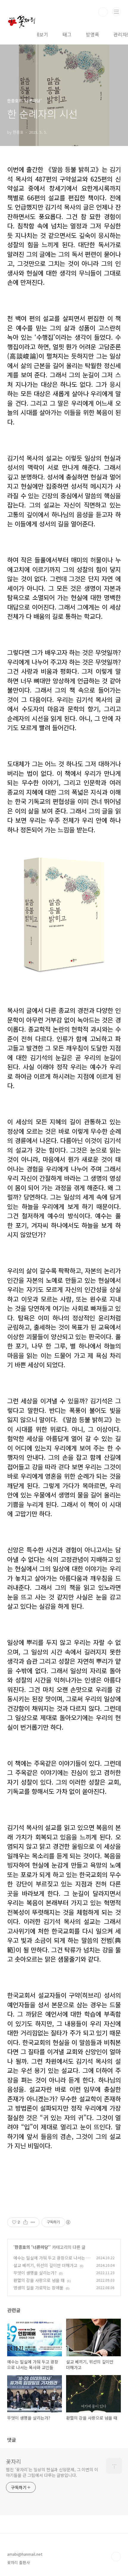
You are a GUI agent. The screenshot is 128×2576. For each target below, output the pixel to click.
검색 (103, 12)
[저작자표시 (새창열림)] (68, 2222)
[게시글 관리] (33, 2222)
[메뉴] (116, 12)
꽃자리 (14, 2461)
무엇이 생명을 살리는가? (35, 2273)
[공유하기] (25, 2222)
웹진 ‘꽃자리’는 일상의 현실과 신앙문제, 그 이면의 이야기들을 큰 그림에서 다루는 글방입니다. (52, 2472)
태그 (67, 34)
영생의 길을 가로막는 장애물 (38, 2288)
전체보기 (39, 34)
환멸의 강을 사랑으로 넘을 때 (39, 2280)
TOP (116, 2557)
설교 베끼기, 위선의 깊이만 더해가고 (45, 2265)
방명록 (92, 34)
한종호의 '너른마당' (32, 2247)
